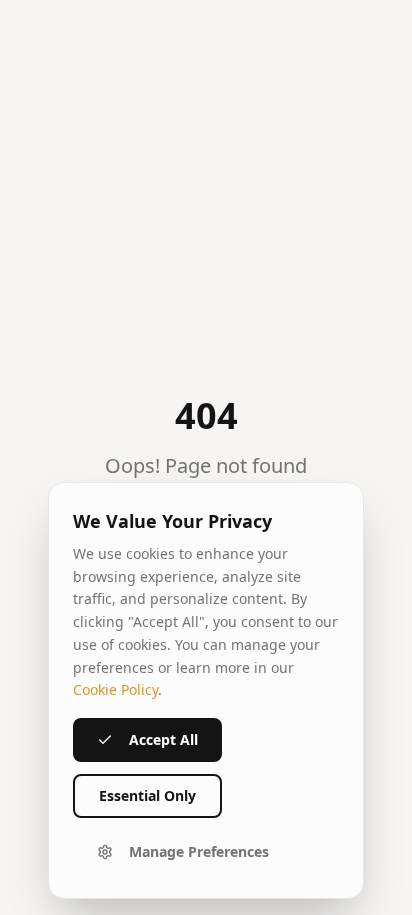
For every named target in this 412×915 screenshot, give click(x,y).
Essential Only (147, 795)
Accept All (163, 739)
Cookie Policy (115, 689)
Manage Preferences (199, 851)
